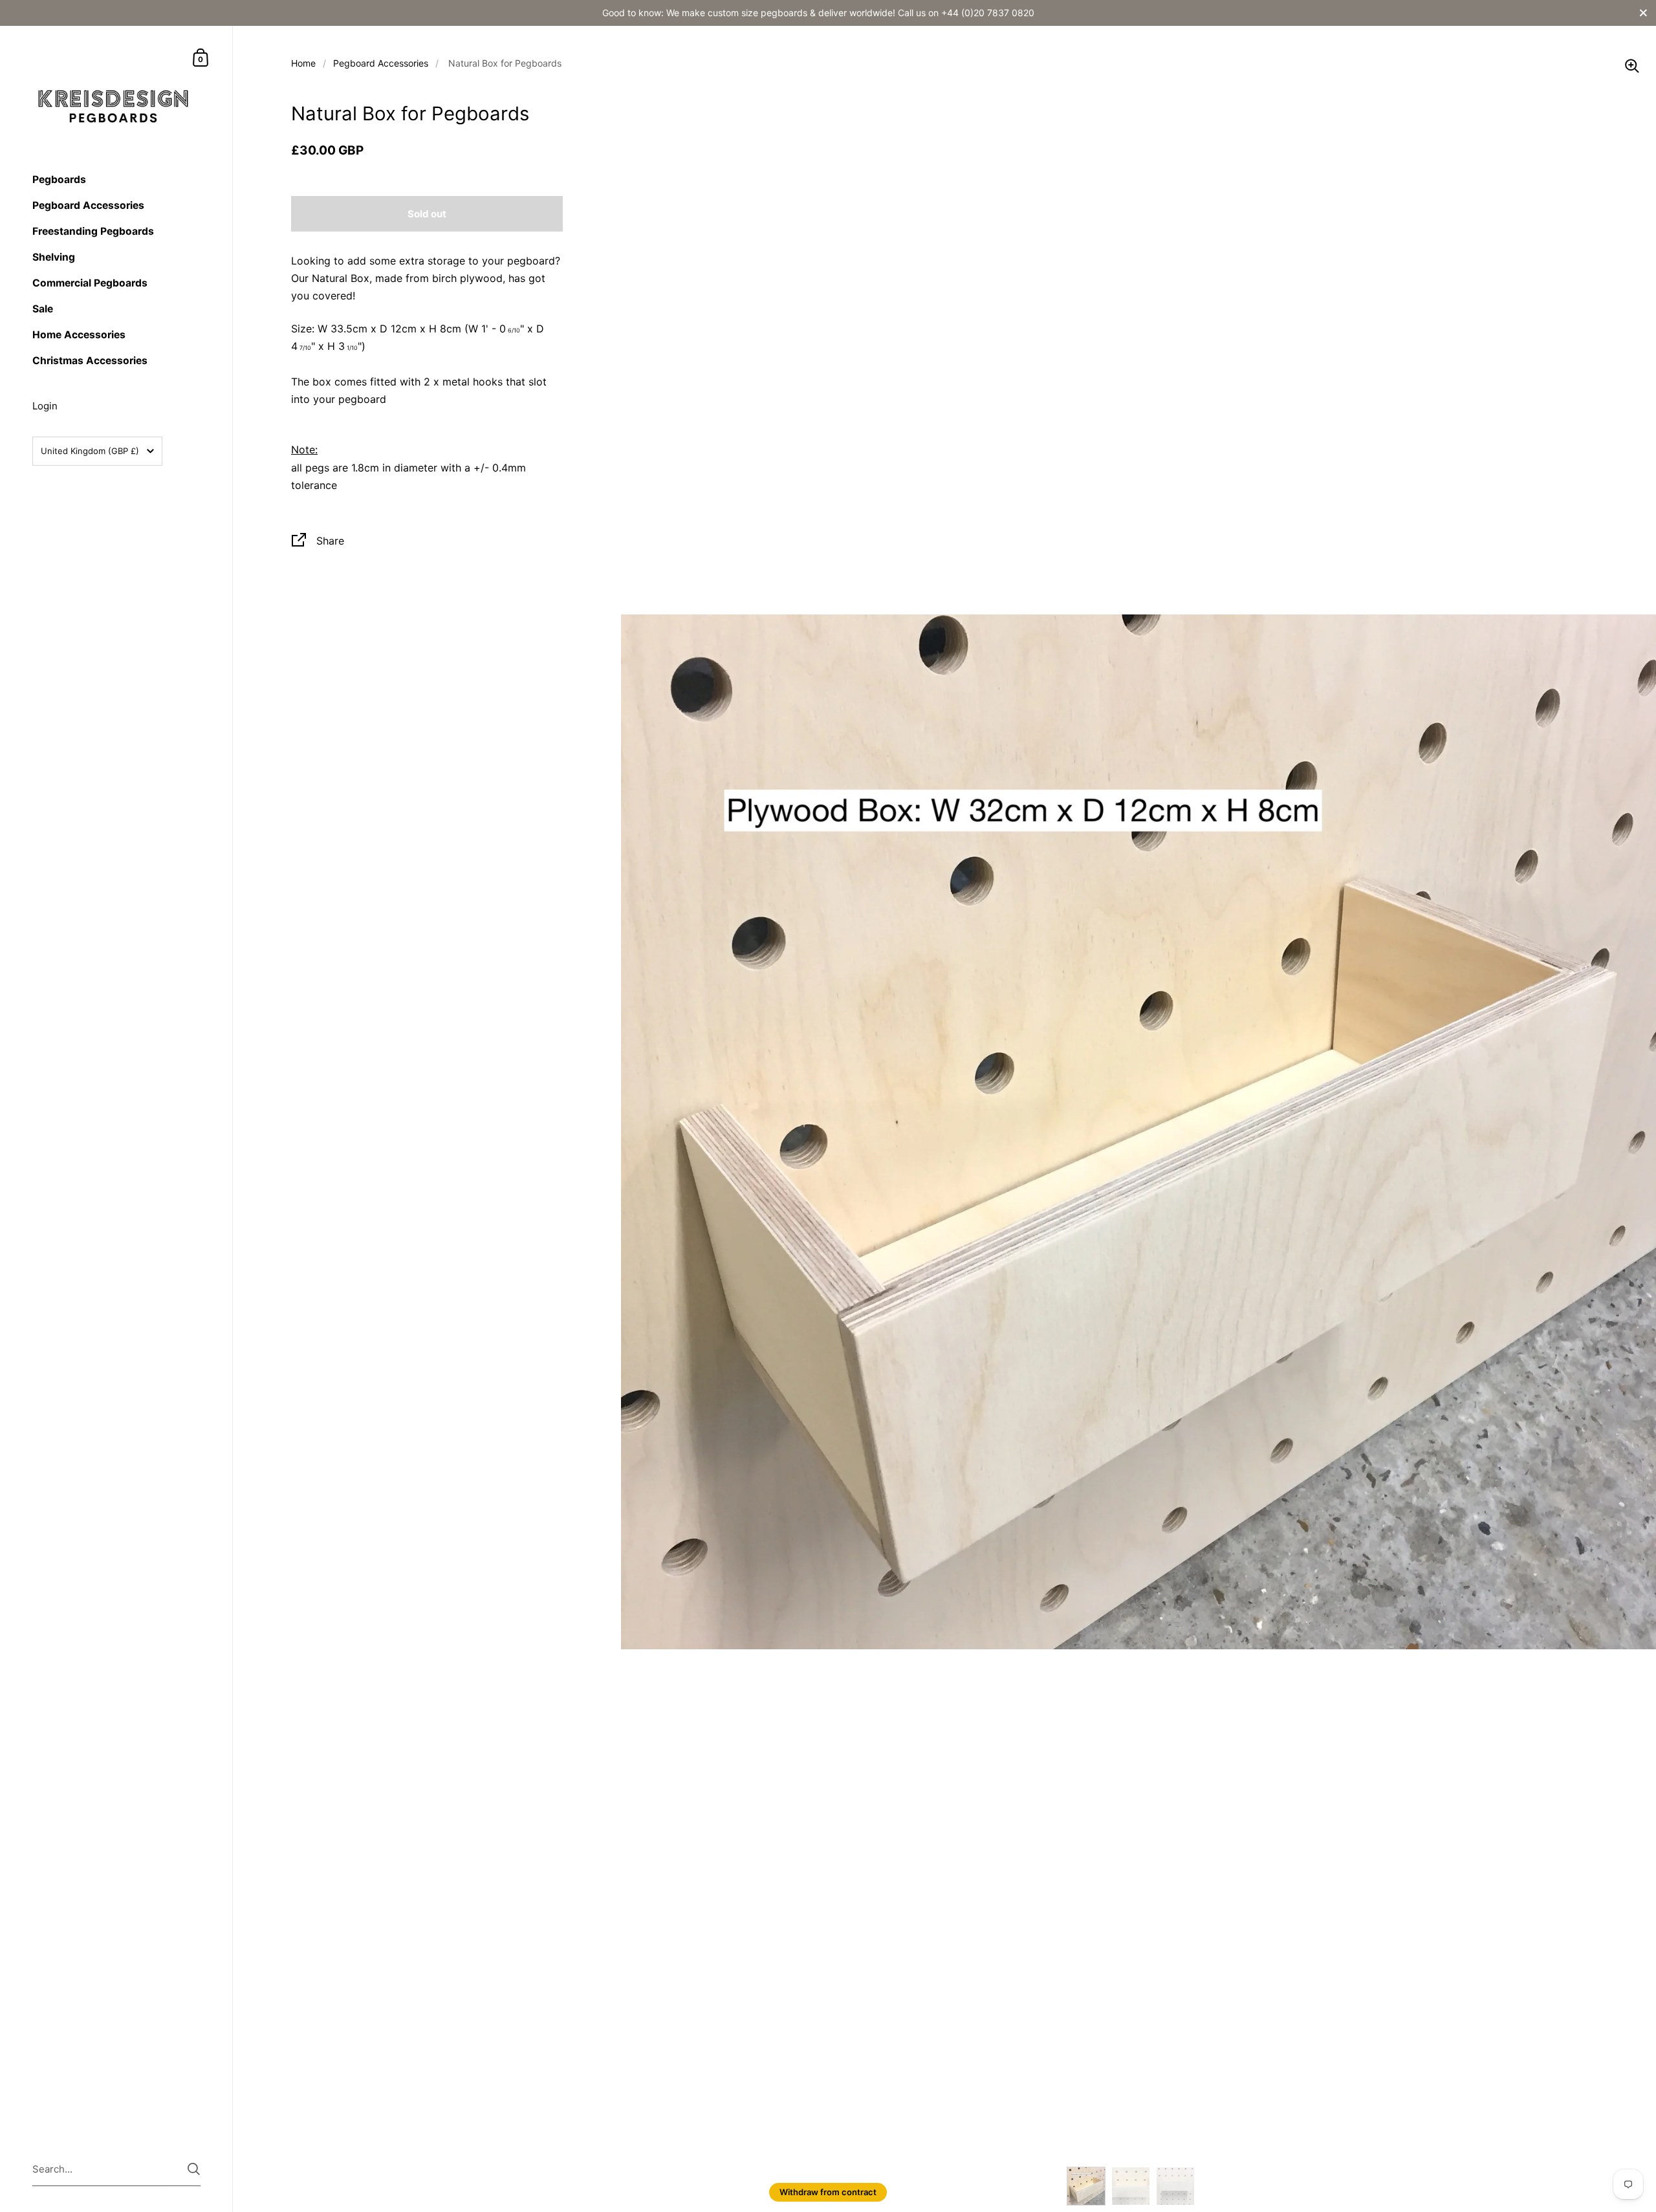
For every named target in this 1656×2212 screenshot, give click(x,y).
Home (303, 63)
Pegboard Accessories (381, 63)
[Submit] (194, 2169)
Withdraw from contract (828, 2192)
